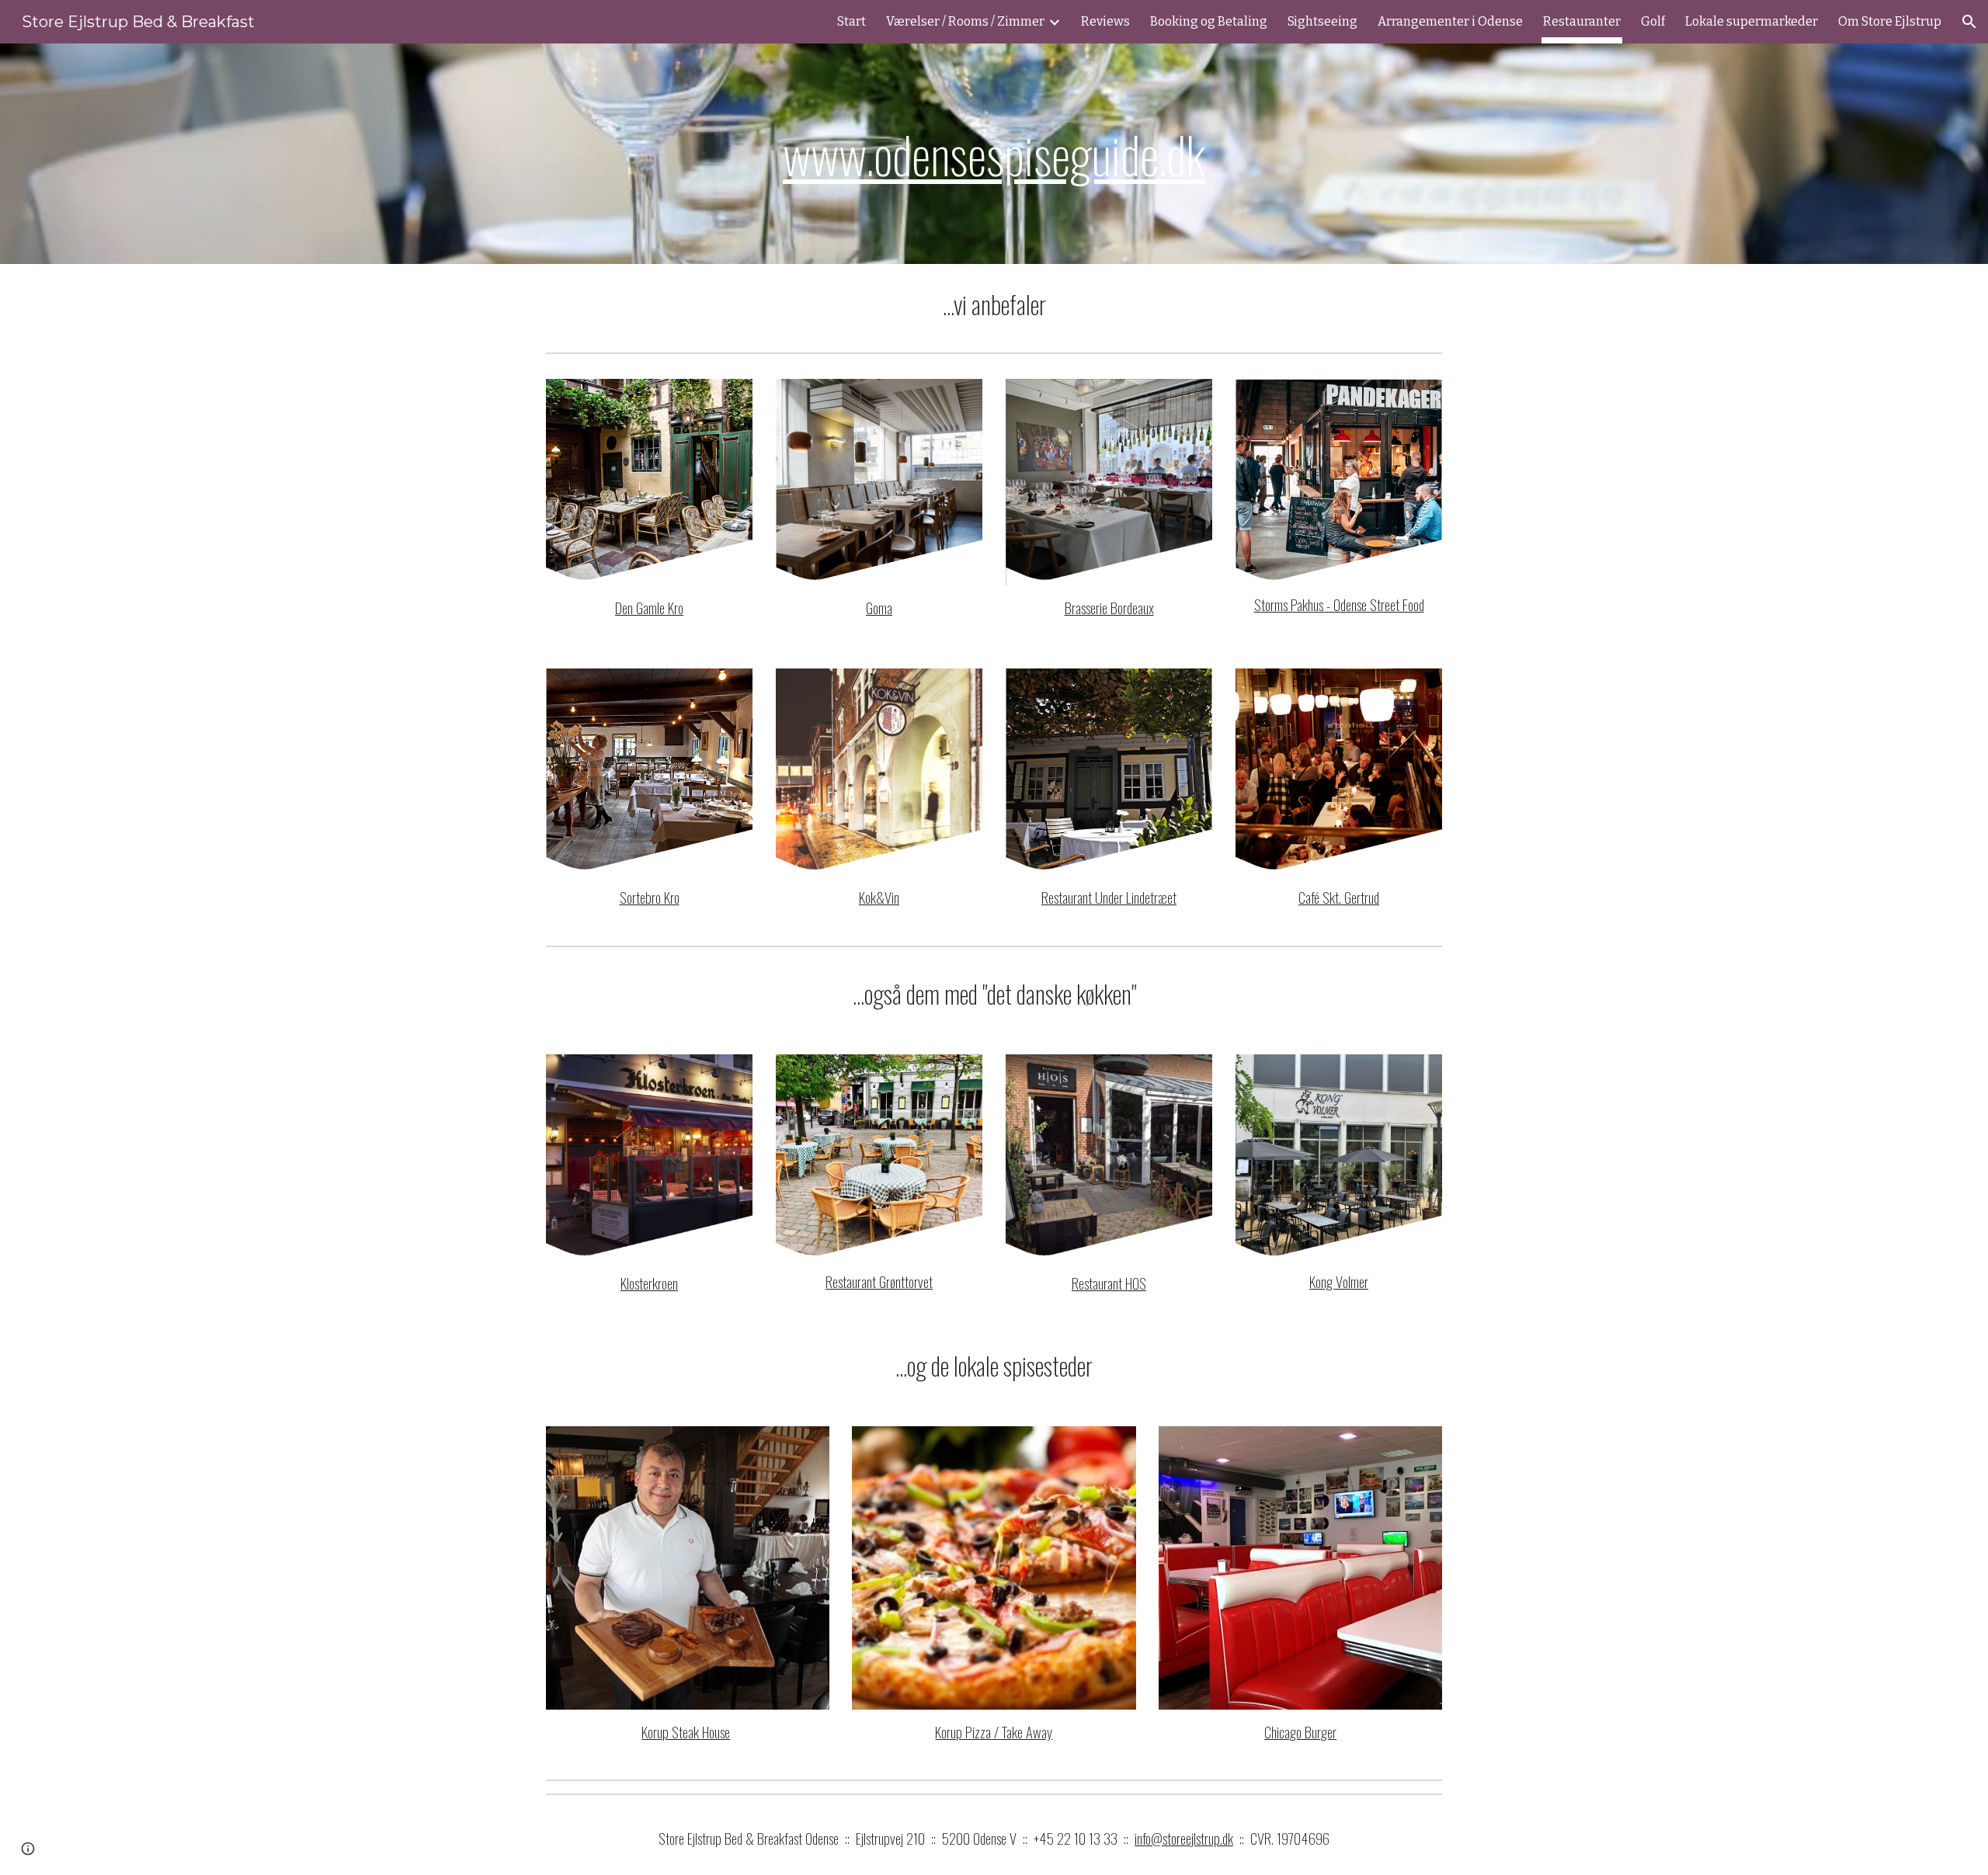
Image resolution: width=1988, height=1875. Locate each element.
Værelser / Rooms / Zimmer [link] (965, 21)
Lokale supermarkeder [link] (1752, 21)
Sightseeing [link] (1322, 21)
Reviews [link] (1105, 21)
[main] (994, 154)
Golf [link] (1653, 21)
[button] (1969, 22)
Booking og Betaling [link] (1209, 21)
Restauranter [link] (1582, 21)
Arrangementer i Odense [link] (1450, 21)
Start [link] (852, 21)
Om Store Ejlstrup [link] (1890, 21)
